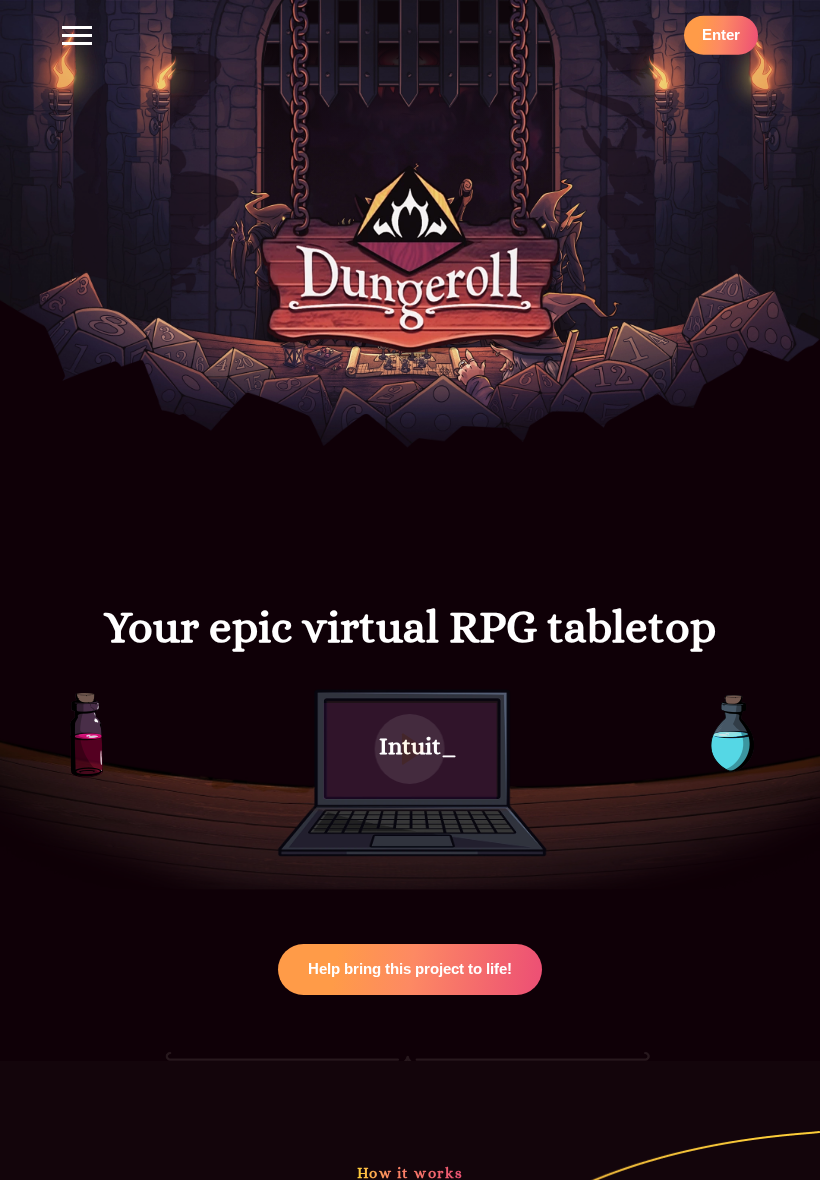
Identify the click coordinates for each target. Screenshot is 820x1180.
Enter (721, 34)
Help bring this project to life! (410, 968)
